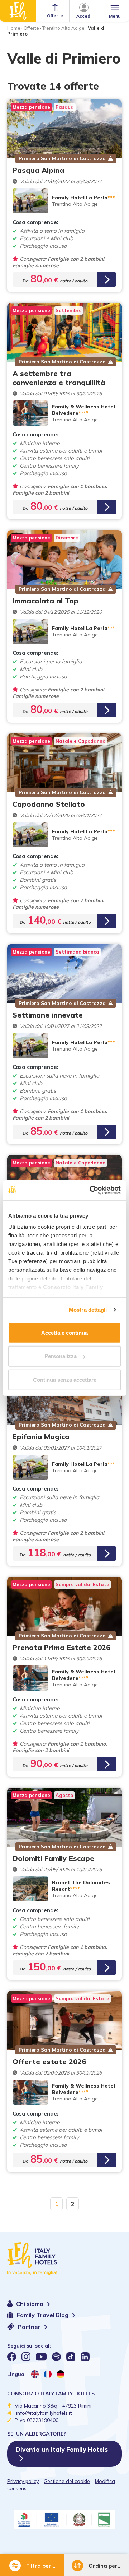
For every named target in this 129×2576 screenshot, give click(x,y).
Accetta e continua (64, 1332)
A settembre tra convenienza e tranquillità (59, 378)
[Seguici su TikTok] (71, 2357)
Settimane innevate (48, 1015)
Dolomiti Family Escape (53, 1858)
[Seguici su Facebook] (12, 2357)
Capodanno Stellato (49, 804)
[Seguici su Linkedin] (85, 2357)
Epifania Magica (41, 1437)
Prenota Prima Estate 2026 (61, 1647)
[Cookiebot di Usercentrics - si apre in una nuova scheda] (91, 1190)
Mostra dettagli (88, 1310)
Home (14, 28)
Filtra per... (41, 2566)
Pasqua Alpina (38, 170)
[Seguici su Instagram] (26, 2357)
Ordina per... (105, 2566)
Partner (30, 2327)
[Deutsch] (61, 2374)
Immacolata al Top (46, 601)
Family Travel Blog (43, 2315)
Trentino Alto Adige (63, 28)
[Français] (48, 2374)
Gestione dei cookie (67, 2481)
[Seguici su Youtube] (41, 2357)
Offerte (31, 28)
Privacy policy (23, 2481)
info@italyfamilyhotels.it (44, 2413)
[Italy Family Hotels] (18, 11)
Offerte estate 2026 (49, 2061)
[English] (35, 2374)
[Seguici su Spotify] (56, 2357)
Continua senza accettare (65, 1379)
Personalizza (61, 1356)
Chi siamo (30, 2304)
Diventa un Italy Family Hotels (62, 2449)
